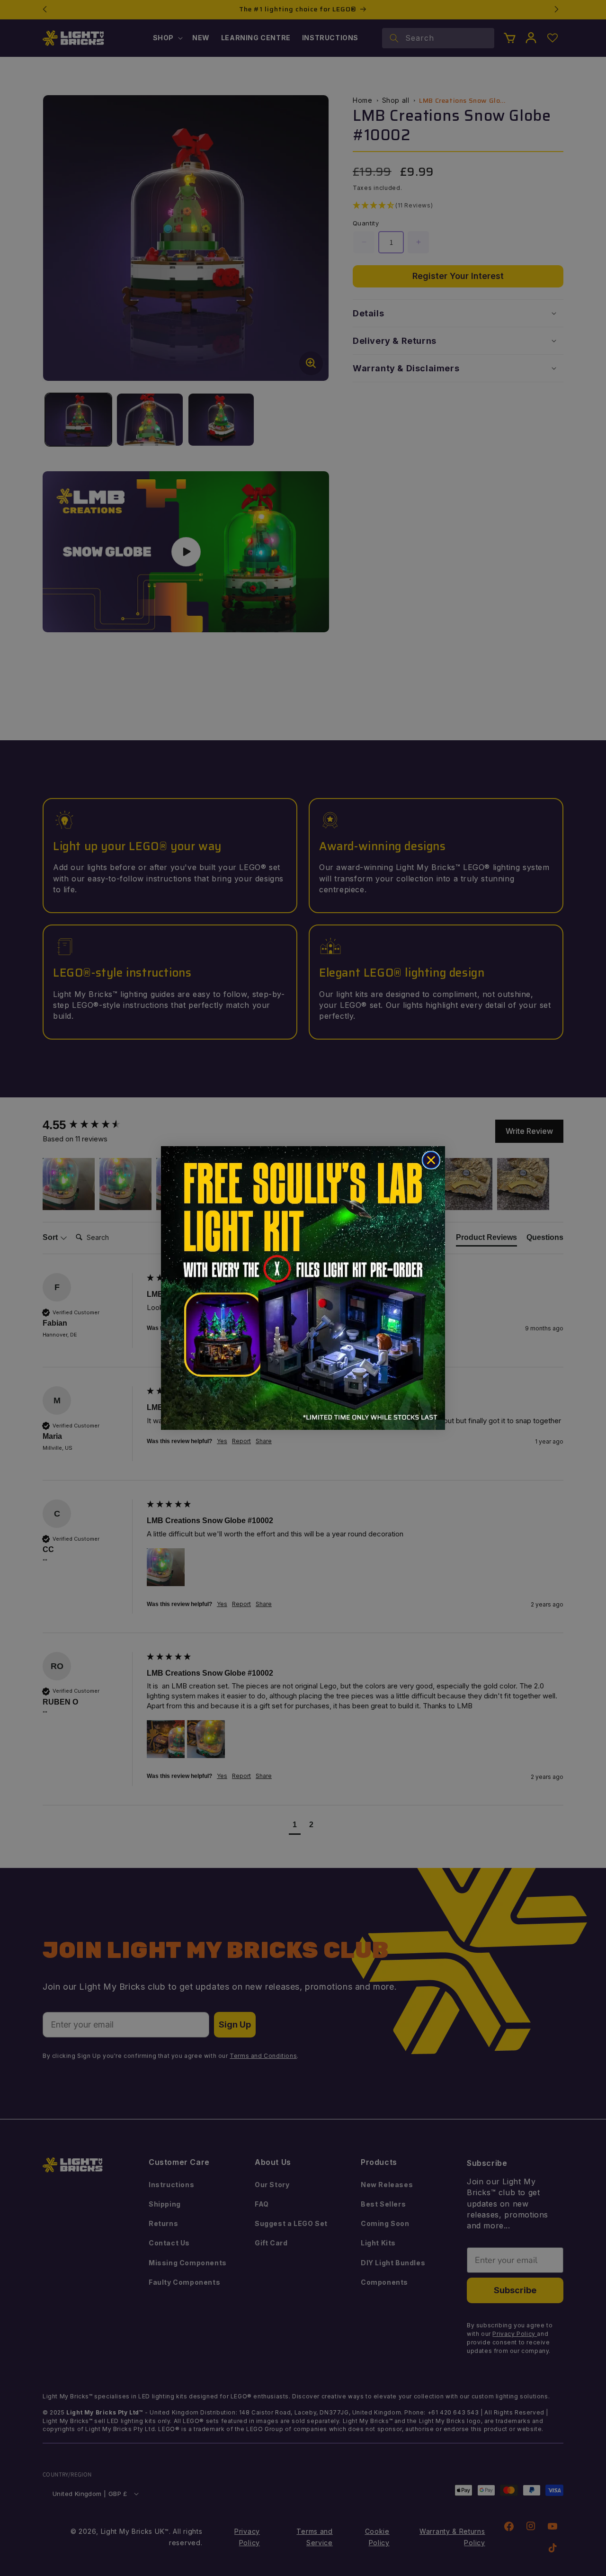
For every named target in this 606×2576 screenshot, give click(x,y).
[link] (303, 1288)
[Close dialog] (431, 1160)
